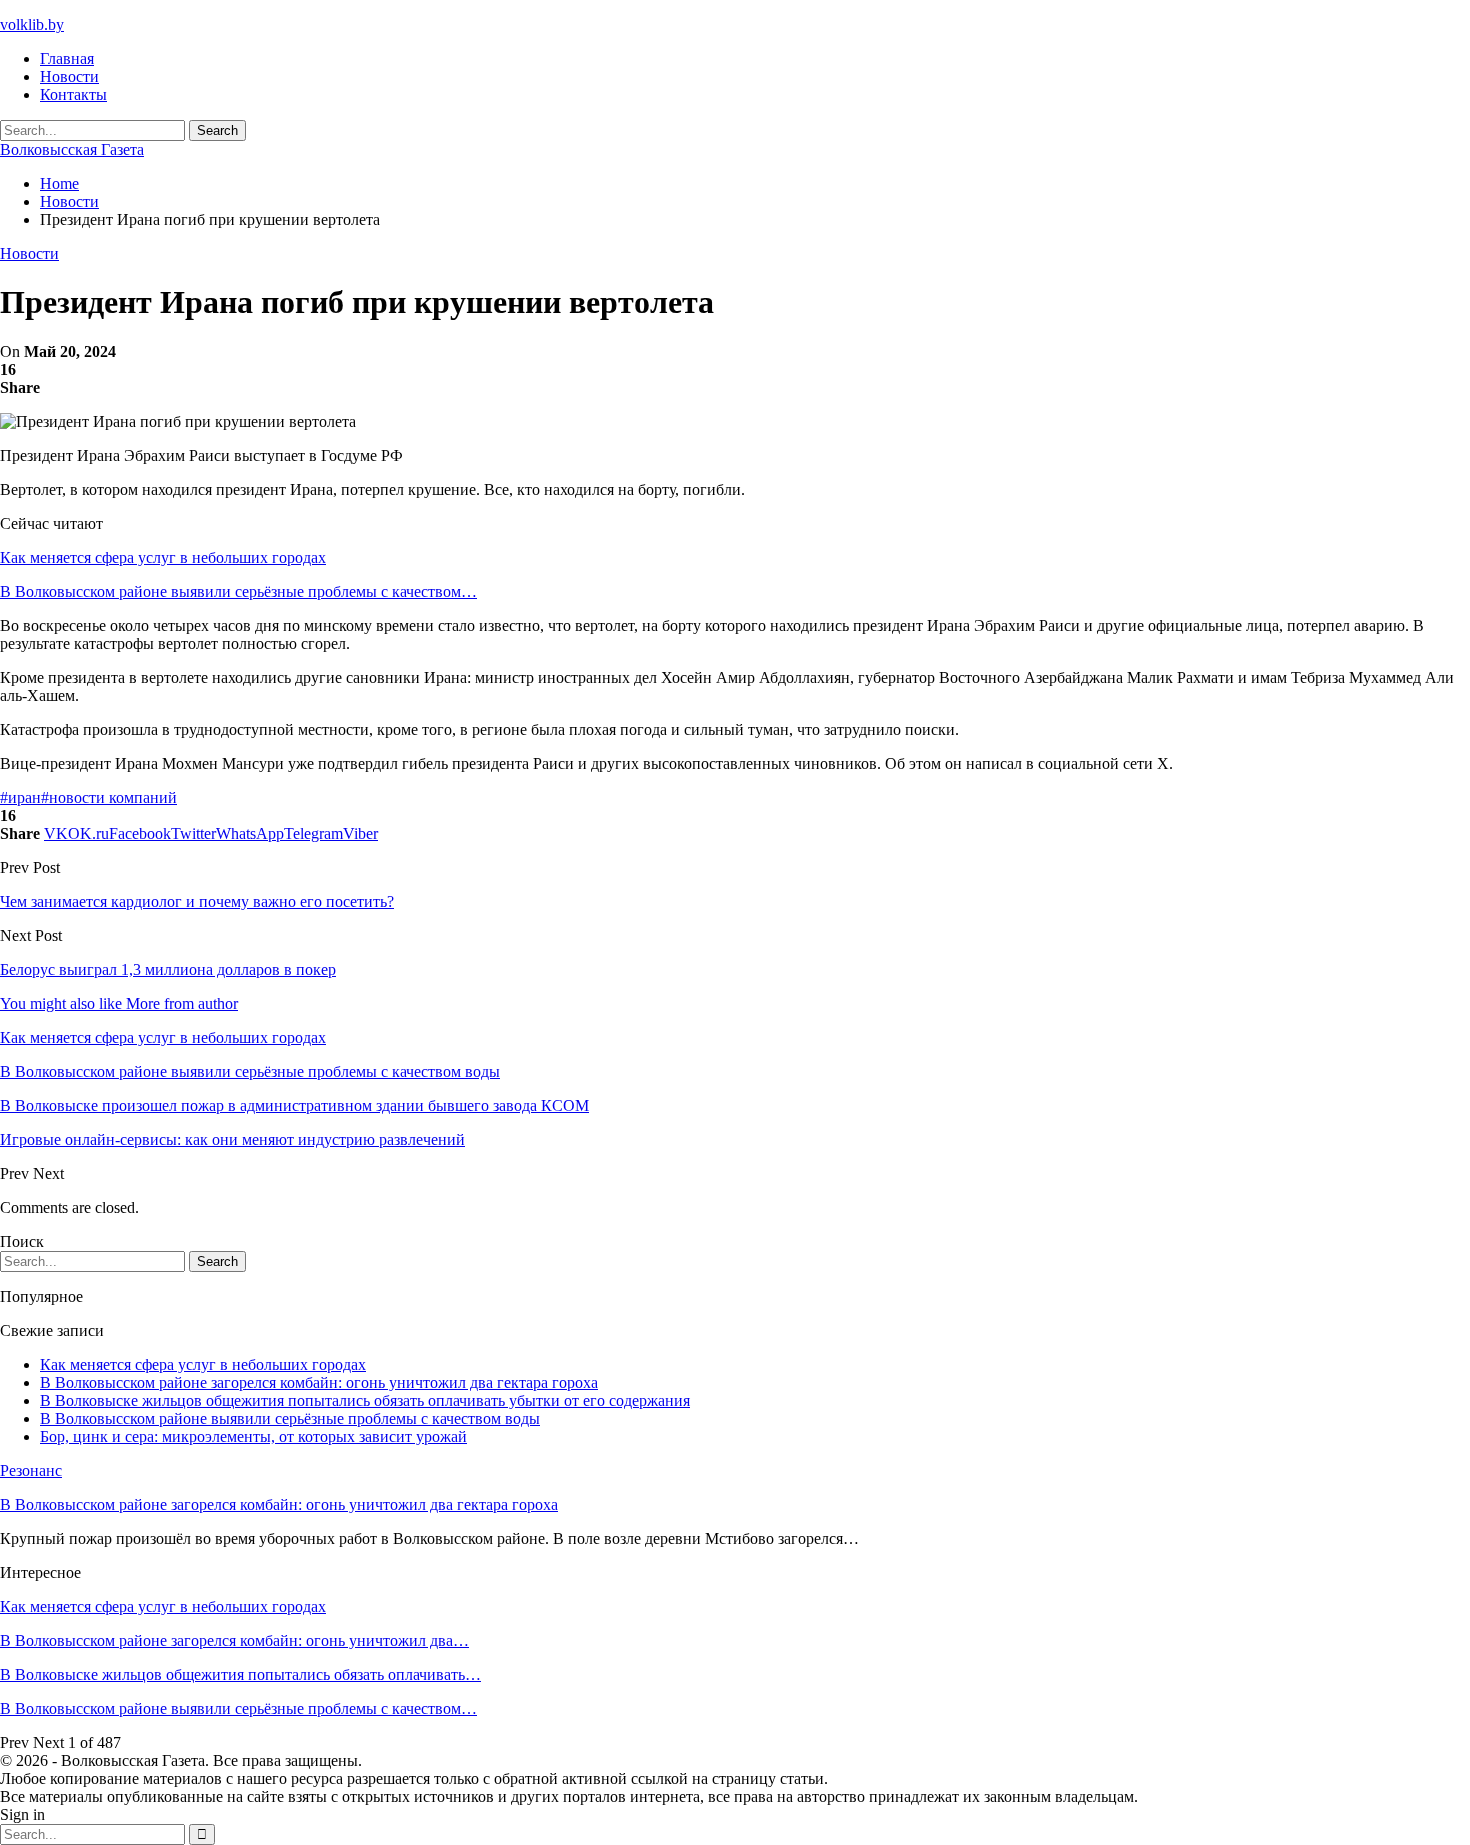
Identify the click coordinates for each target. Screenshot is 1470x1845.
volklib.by (32, 24)
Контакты (73, 94)
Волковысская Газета (72, 149)
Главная (67, 58)
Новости (69, 76)
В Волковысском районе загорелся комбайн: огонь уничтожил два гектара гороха (319, 1382)
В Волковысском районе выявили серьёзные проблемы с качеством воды (290, 1418)
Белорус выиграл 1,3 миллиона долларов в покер (168, 969)
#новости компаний (109, 797)
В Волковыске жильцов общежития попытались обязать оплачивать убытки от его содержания (365, 1400)
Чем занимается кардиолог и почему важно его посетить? (197, 901)
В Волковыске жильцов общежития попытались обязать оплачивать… (240, 1674)
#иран (20, 797)
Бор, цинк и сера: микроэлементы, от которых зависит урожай (253, 1436)
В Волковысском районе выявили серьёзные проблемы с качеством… (238, 591)
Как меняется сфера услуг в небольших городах (163, 557)
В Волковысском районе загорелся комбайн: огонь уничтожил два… (234, 1640)
